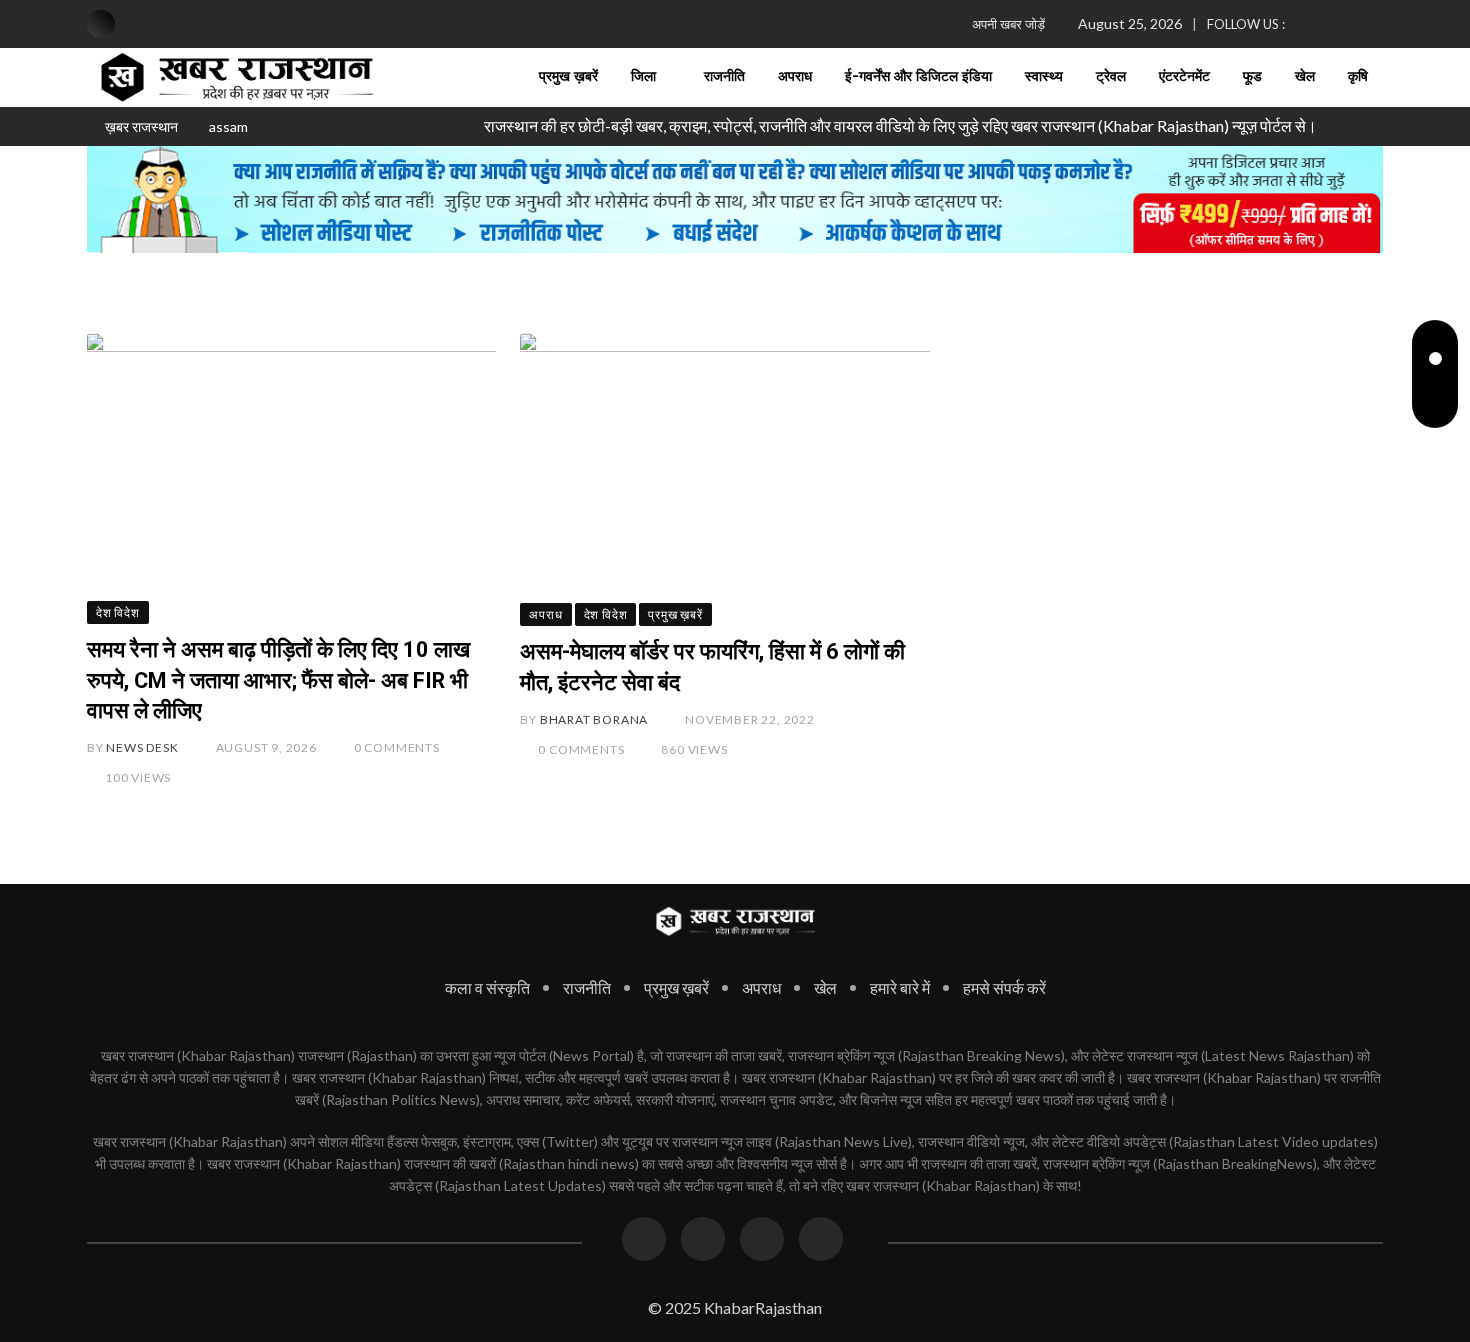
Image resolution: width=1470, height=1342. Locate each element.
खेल (1305, 77)
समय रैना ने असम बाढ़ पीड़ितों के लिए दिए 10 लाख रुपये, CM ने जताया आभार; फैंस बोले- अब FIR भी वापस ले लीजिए (278, 680)
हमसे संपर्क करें (1004, 987)
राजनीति (724, 77)
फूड (1252, 77)
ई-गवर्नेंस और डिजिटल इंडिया (918, 77)
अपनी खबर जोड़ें (1008, 24)
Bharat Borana (594, 719)
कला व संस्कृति (487, 987)
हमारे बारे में (900, 987)
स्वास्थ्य (1044, 77)
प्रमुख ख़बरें (568, 77)
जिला (643, 77)
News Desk (142, 747)
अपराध (795, 77)
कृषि (1358, 77)
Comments (397, 747)
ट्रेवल (1111, 77)
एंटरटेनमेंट (1184, 77)
